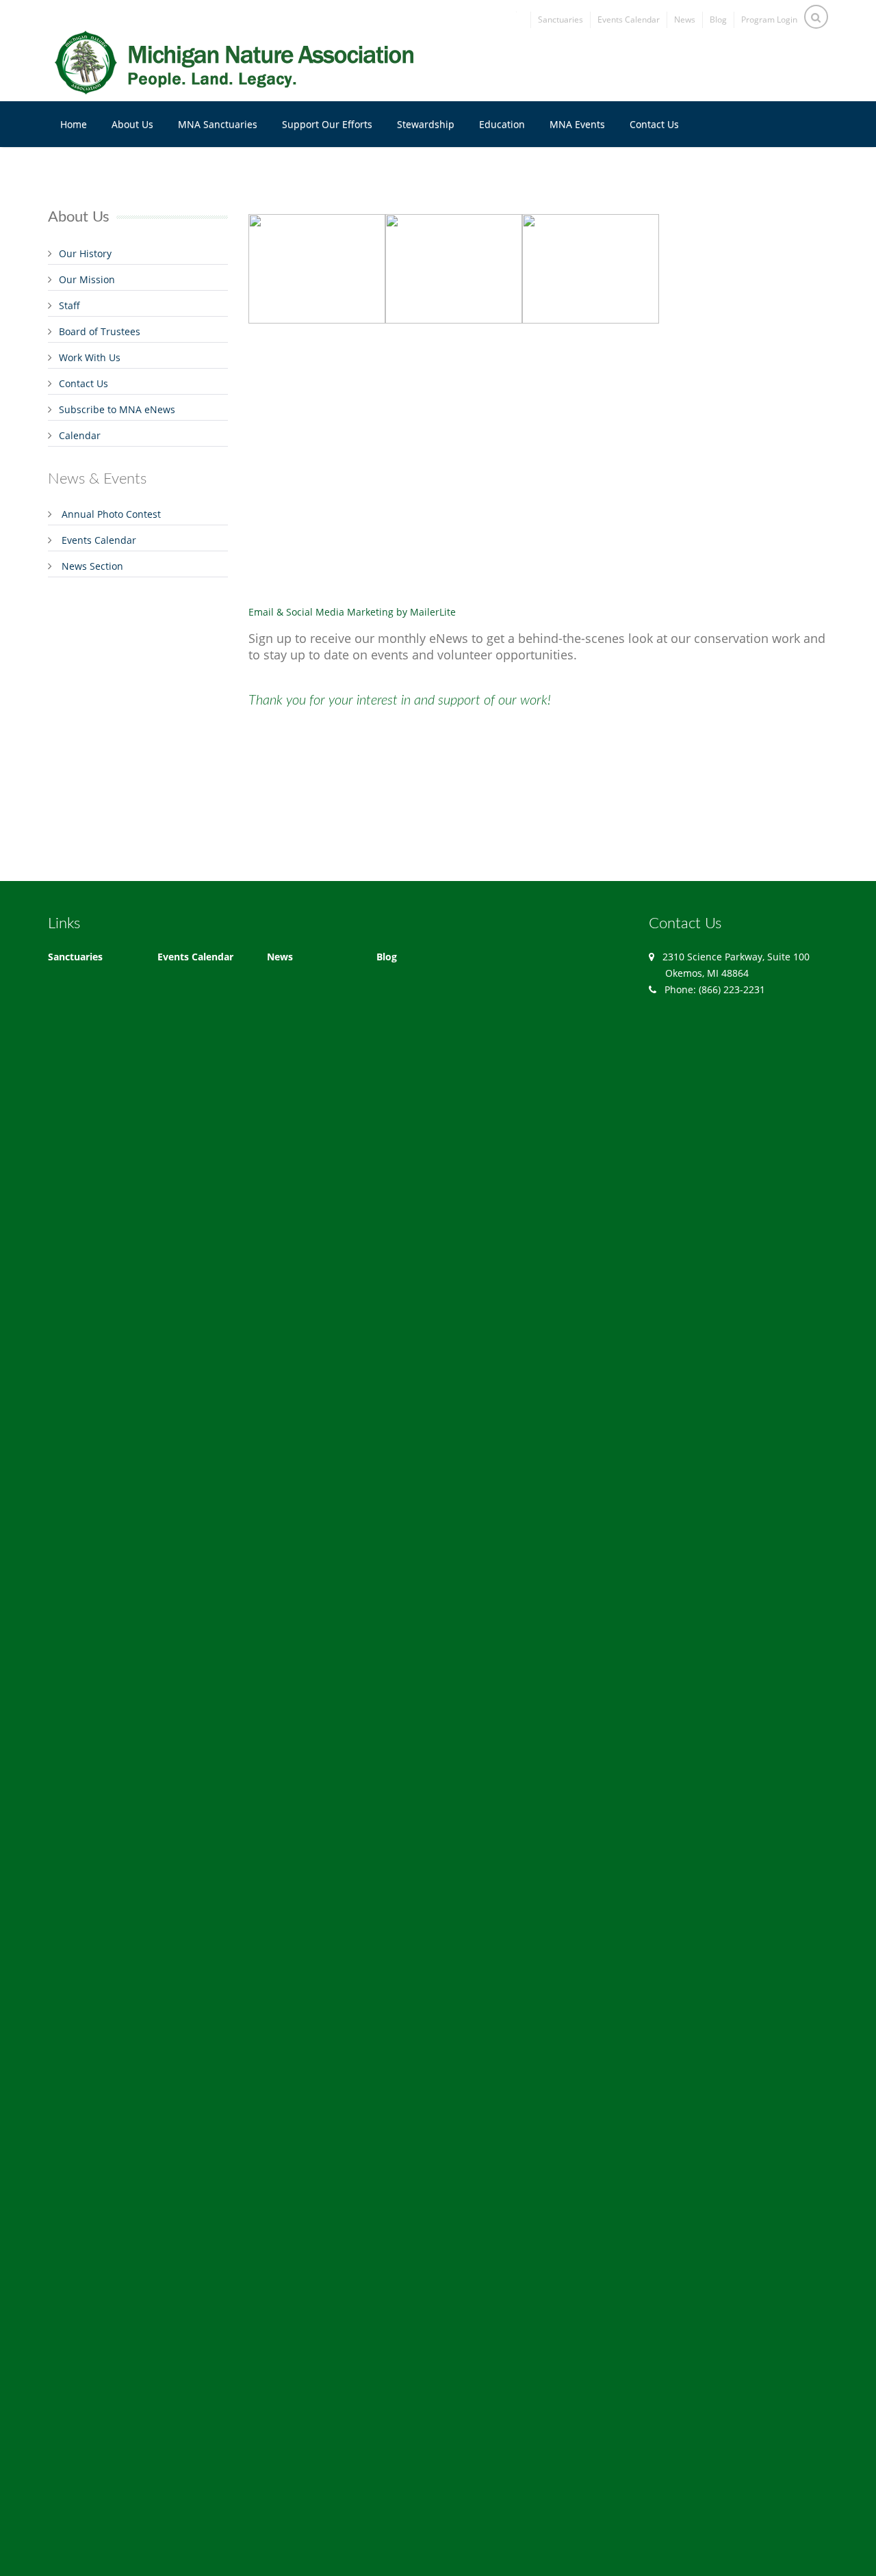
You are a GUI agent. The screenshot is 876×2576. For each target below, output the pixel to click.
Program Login (769, 19)
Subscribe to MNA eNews (117, 409)
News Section (92, 566)
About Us (132, 124)
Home (74, 124)
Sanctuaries (561, 19)
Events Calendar (629, 19)
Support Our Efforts (327, 124)
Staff (69, 305)
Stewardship (426, 124)
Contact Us (654, 124)
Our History (85, 253)
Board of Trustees (100, 331)
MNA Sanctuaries (218, 124)
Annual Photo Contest (111, 514)
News (685, 19)
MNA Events (577, 124)
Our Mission (87, 279)
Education (502, 124)
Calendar (80, 435)
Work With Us (90, 357)
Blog (718, 19)
